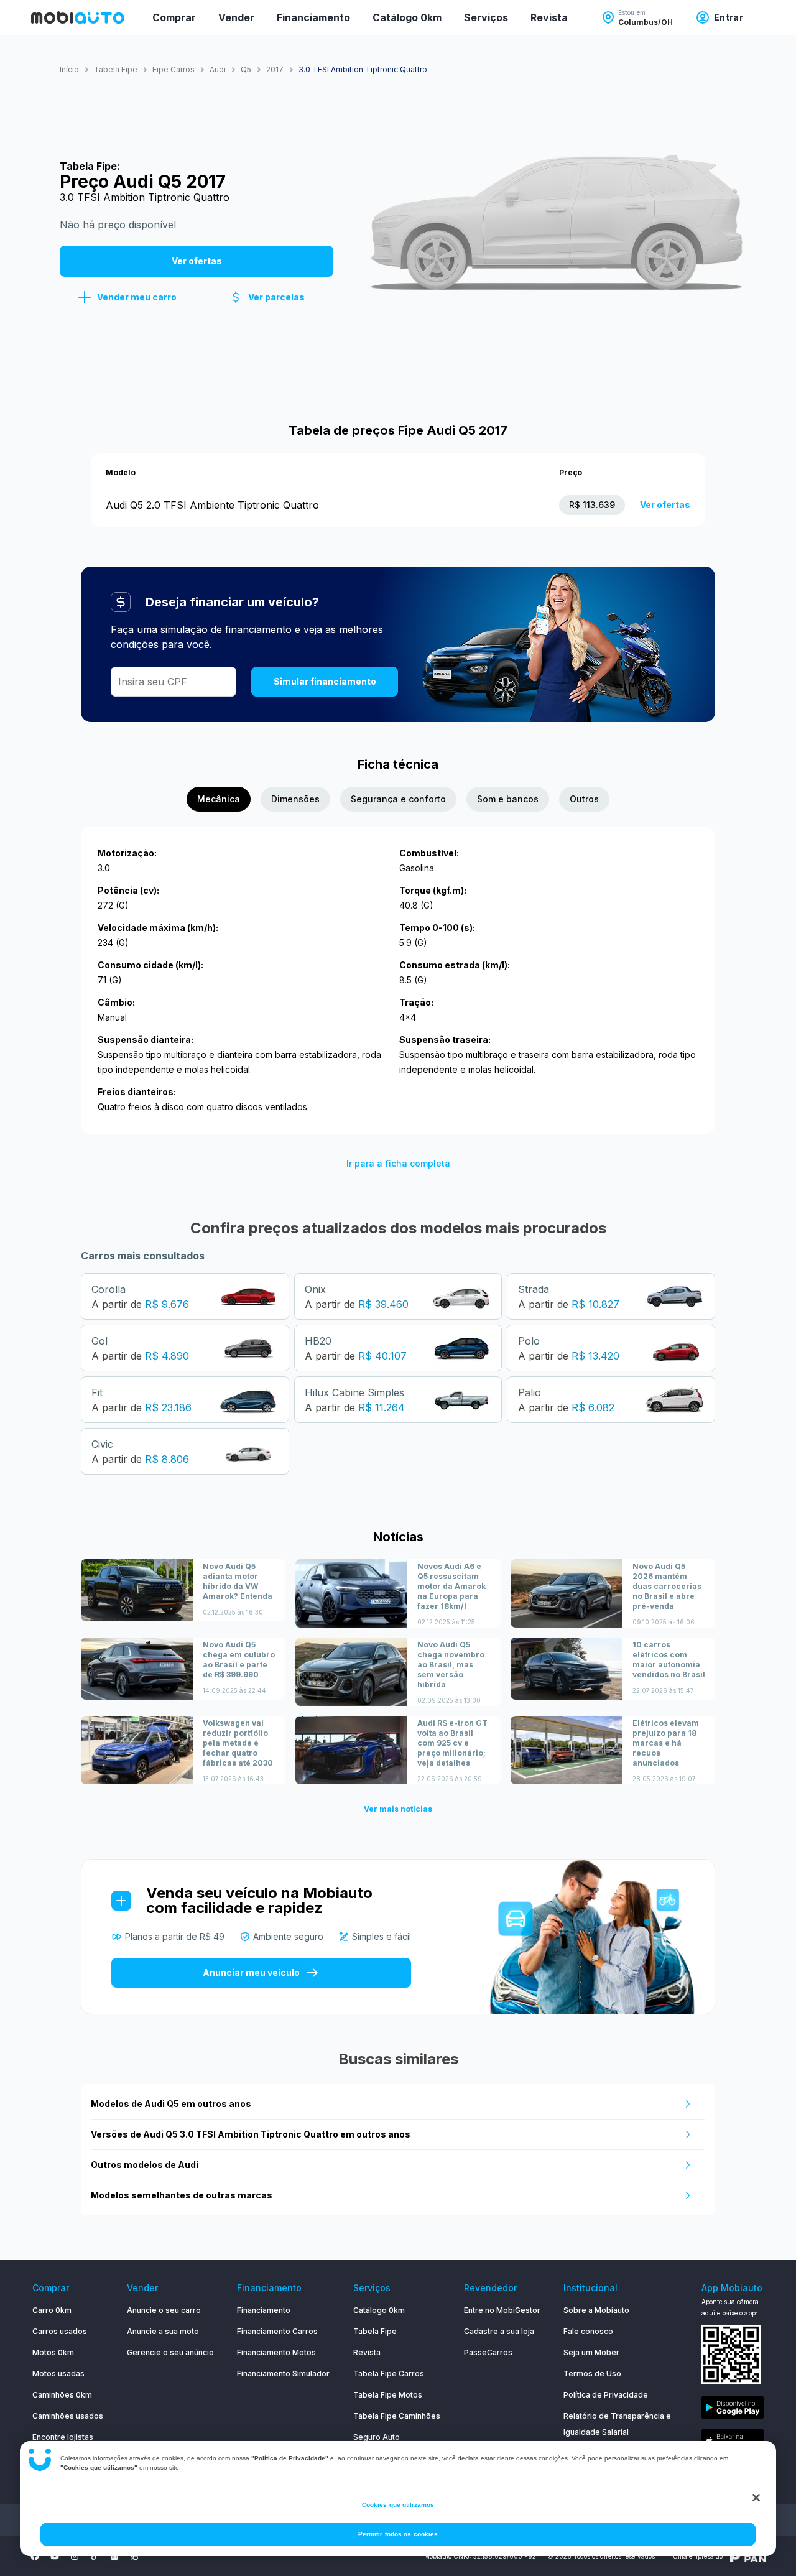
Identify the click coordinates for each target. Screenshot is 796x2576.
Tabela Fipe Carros (389, 2374)
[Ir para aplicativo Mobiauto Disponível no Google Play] (733, 2410)
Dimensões (295, 799)
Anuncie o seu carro (164, 2310)
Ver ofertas (665, 505)
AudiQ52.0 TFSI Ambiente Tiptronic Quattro (212, 505)
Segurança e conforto (398, 799)
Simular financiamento (325, 681)
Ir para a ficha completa (398, 1163)
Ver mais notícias (398, 1809)
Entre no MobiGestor (502, 2310)
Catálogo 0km (407, 17)
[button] (127, 297)
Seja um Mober (591, 2352)
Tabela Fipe (375, 2331)
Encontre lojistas (63, 2437)
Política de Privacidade (606, 2395)
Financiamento (313, 17)
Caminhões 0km (62, 2395)
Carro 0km (52, 2310)
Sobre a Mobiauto (596, 2310)
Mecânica (219, 799)
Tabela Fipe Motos (388, 2395)
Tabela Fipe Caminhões (397, 2416)
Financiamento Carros (277, 2331)
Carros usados (60, 2331)
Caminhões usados (68, 2416)
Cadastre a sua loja (499, 2331)
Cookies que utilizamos (398, 2505)
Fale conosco (588, 2331)
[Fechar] (756, 2498)
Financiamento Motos (276, 2352)
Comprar (174, 17)
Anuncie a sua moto (163, 2331)
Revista (549, 17)
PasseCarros (488, 2352)
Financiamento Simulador (283, 2374)
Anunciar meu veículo (251, 1972)
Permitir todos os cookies (398, 2534)
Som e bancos (508, 799)
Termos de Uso (592, 2374)
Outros (584, 799)
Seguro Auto (377, 2437)
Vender (236, 17)
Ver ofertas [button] (197, 261)
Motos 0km (53, 2352)
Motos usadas (58, 2374)
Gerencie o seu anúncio (170, 2352)
